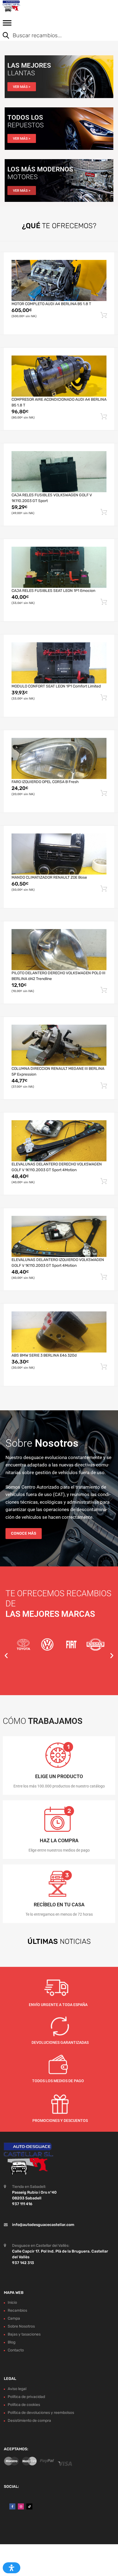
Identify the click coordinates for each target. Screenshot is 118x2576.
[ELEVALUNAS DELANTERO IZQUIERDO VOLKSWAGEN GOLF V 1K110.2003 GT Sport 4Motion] (59, 1236)
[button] (6, 1656)
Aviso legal (17, 2389)
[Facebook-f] (12, 2506)
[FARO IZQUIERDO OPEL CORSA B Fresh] (59, 758)
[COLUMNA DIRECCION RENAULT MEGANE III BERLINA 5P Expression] (59, 1045)
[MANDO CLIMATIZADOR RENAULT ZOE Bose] (59, 854)
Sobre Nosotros (21, 2326)
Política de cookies (24, 2405)
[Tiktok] (29, 2506)
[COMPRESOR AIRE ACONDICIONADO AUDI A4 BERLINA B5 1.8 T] (59, 376)
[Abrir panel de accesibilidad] (12, 2568)
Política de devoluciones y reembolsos (41, 2413)
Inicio (12, 2303)
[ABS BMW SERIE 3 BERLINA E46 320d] (59, 1332)
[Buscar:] (55, 36)
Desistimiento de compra (29, 2421)
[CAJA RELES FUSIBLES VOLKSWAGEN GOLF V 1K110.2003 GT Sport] (59, 472)
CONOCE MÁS (24, 1533)
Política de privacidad (26, 2397)
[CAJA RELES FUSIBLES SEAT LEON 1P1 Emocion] (59, 567)
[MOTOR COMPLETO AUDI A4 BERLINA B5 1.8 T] (59, 280)
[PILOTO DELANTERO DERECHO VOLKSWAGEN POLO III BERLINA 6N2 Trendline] (59, 950)
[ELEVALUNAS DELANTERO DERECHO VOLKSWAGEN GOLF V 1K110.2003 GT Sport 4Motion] (59, 1141)
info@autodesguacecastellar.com (43, 2224)
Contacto (16, 2350)
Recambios (17, 2310)
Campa (14, 2318)
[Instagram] (21, 2506)
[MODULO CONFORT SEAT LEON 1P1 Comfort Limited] (59, 663)
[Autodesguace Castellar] (27, 6)
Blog (12, 2342)
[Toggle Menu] (7, 25)
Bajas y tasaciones (24, 2334)
